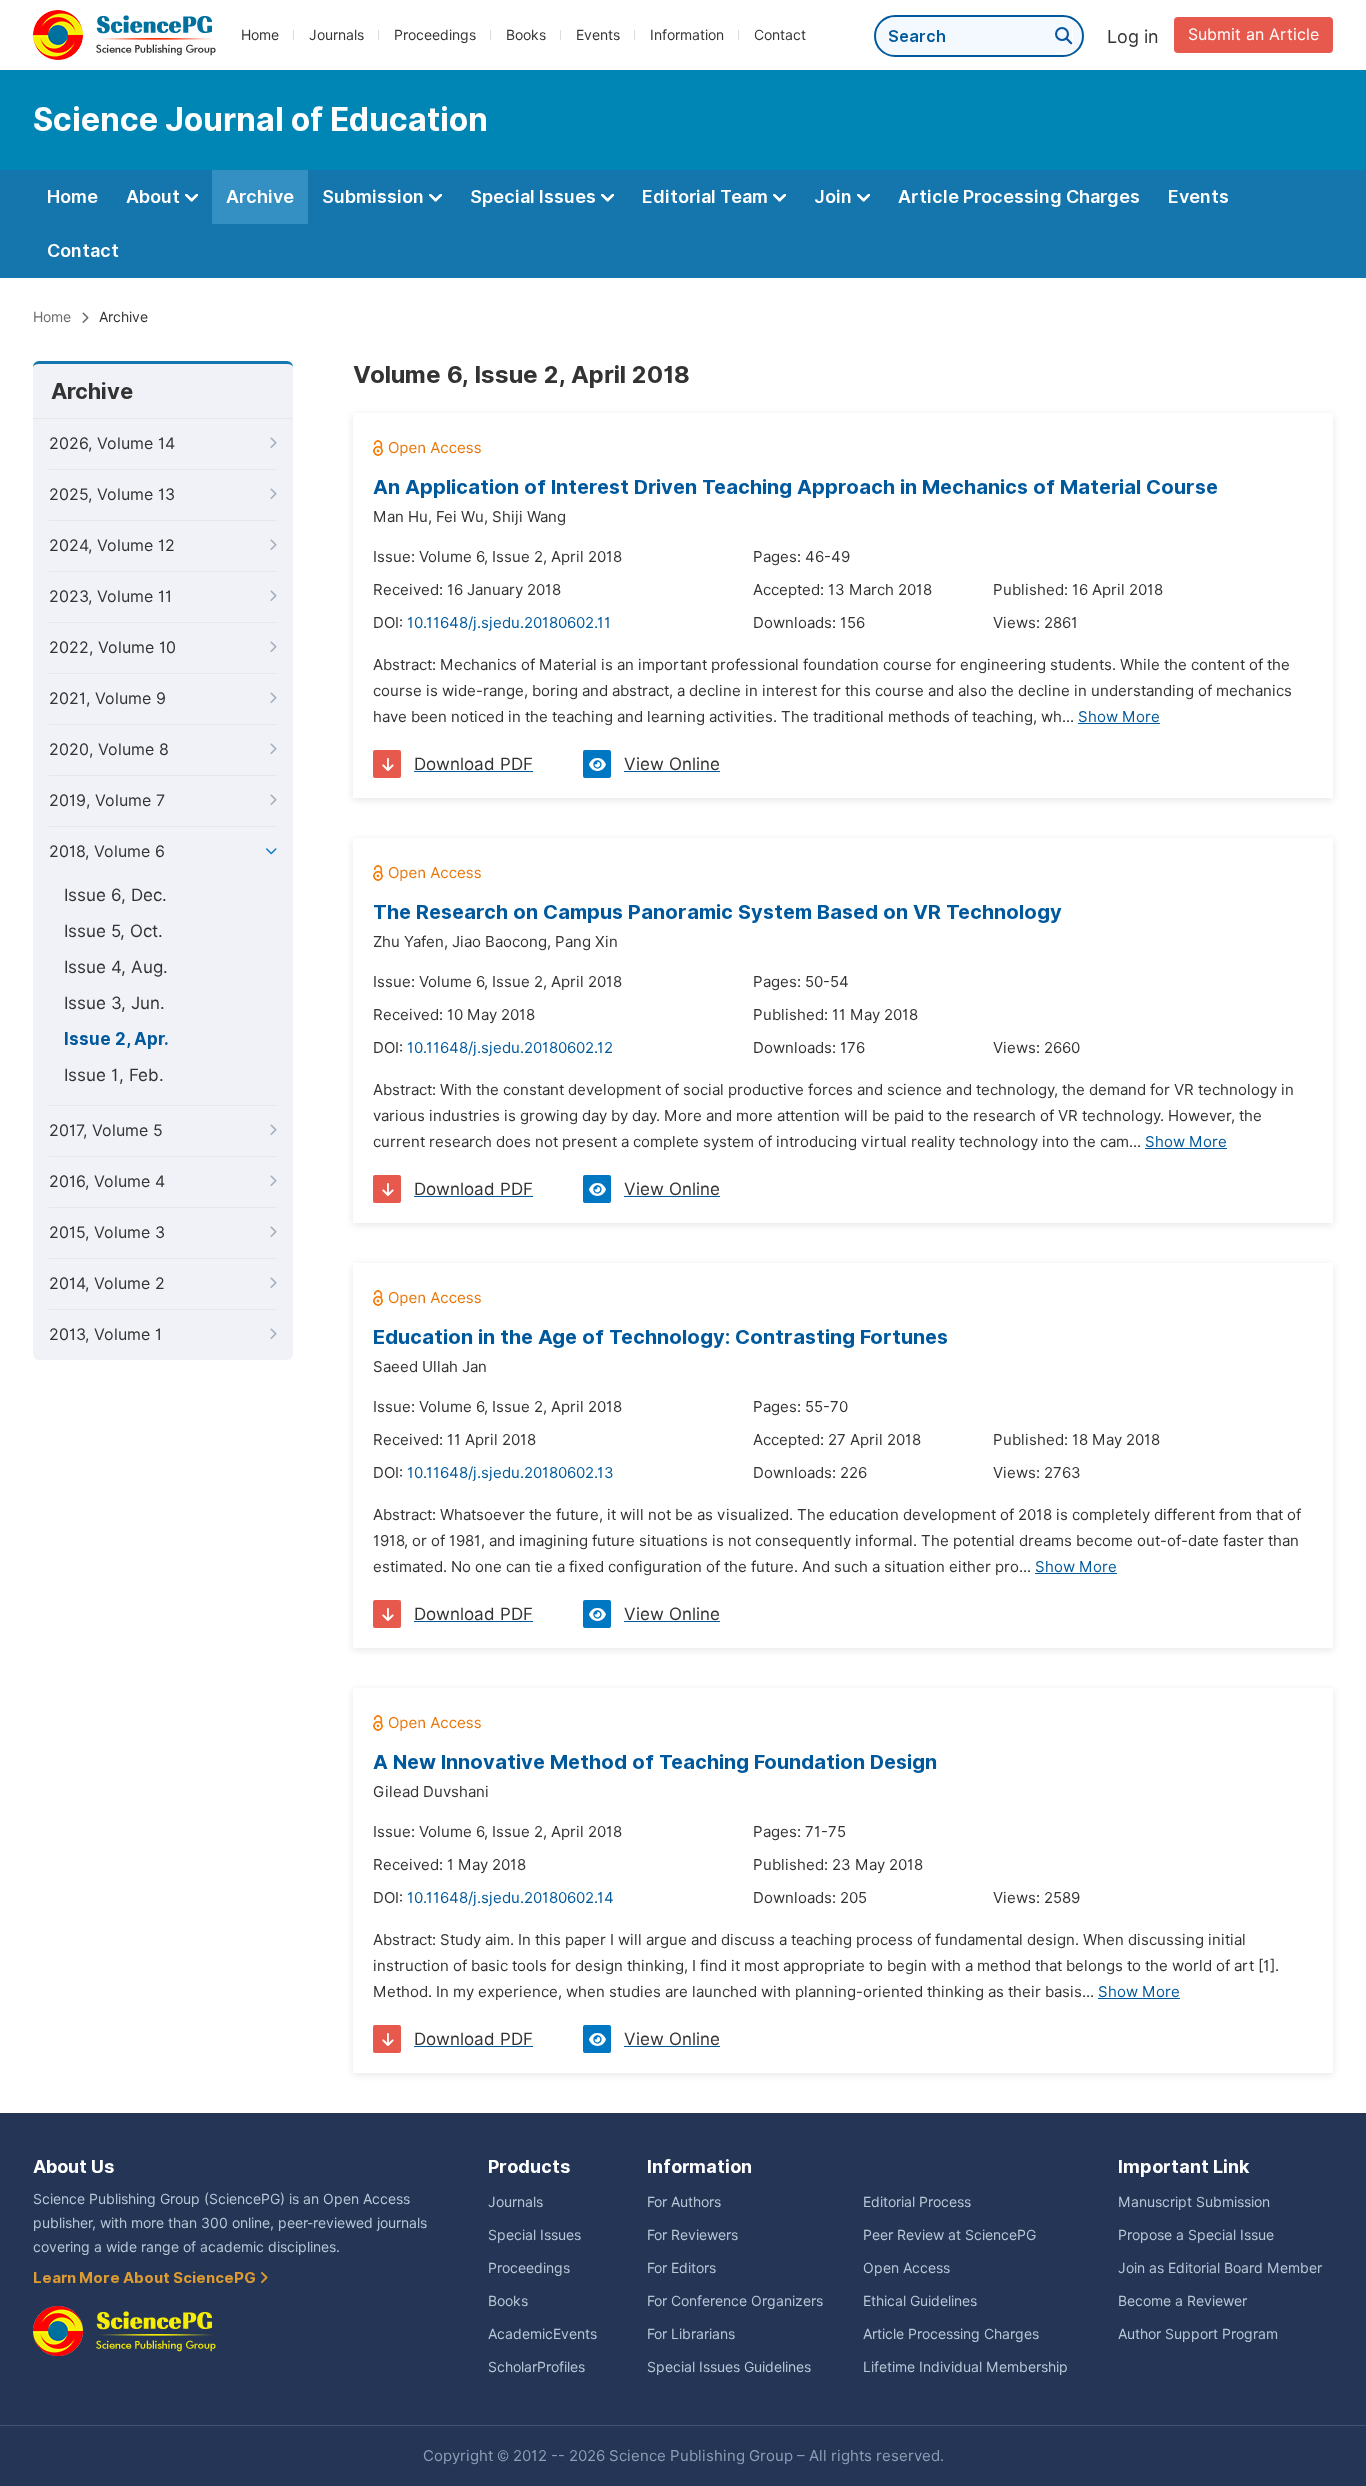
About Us (73, 2166)
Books (526, 35)
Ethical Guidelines (920, 2301)
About (155, 196)
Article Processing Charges (1019, 196)
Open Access (906, 2268)
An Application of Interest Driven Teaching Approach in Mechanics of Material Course (795, 487)
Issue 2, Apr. (116, 1039)
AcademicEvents (542, 2334)
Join (835, 196)
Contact (780, 35)
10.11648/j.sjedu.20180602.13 (510, 1473)
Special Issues (535, 196)
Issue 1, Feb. (114, 1075)
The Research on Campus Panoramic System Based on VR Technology (717, 912)
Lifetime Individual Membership (965, 2367)
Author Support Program (1198, 2334)
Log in (1133, 36)
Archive (260, 196)
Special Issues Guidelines (729, 2367)
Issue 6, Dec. (115, 895)
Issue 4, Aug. (116, 967)
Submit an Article (1253, 34)
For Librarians (691, 2334)
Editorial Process (917, 2202)
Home (260, 35)
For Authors (684, 2202)
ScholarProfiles (536, 2367)
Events (598, 35)
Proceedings (435, 35)
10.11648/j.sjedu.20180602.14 (510, 1898)
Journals (336, 35)
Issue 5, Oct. (113, 931)
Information (687, 35)
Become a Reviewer (1182, 2301)
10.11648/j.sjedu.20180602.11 (509, 623)
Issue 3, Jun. (114, 1003)
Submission (375, 196)
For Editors (681, 2268)
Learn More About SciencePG (146, 2278)
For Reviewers (692, 2235)
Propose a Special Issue (1196, 2235)
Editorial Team (707, 196)
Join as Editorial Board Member (1220, 2268)
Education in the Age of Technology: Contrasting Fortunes (660, 1337)
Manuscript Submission (1194, 2202)
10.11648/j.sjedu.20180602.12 (510, 1048)
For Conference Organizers (735, 2301)
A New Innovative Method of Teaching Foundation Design (655, 1762)
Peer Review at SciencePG (949, 2235)
